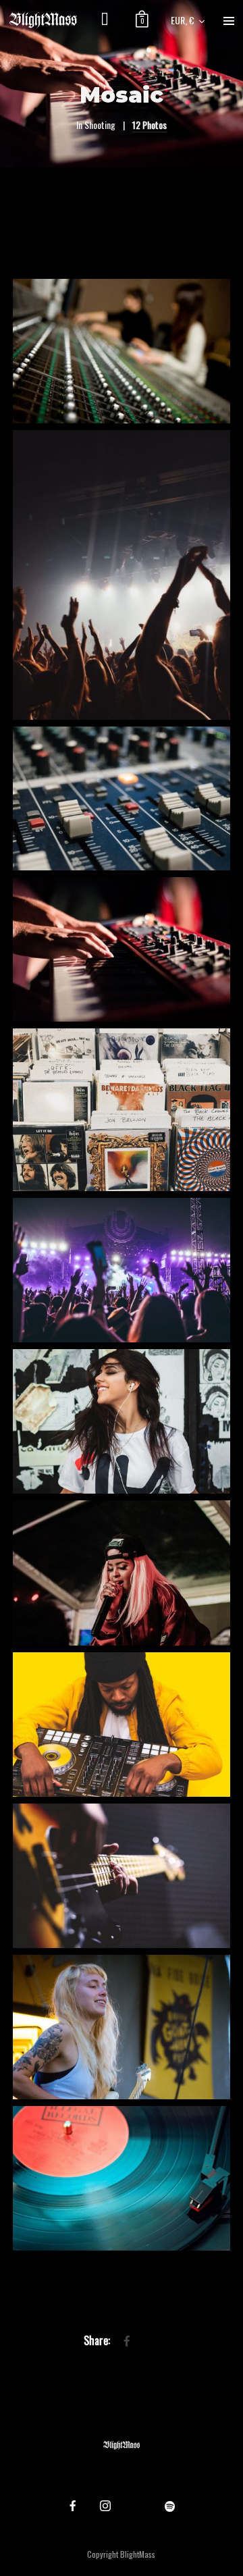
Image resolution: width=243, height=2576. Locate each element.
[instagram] (105, 2506)
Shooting (100, 125)
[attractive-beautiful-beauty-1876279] (121, 1421)
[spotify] (170, 2506)
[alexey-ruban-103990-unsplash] (121, 799)
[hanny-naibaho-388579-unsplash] (121, 1270)
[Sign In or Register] (105, 20)
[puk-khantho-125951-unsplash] (121, 949)
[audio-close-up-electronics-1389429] (121, 2178)
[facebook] (73, 2506)
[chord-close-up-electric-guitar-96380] (121, 1876)
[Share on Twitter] (148, 2341)
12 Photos (150, 125)
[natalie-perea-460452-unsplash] (121, 1110)
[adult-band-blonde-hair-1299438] (121, 2027)
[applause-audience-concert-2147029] (121, 575)
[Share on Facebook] (127, 2341)
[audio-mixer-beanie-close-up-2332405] (121, 1725)
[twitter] (138, 2506)
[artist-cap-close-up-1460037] (121, 1573)
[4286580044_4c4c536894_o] (121, 351)
